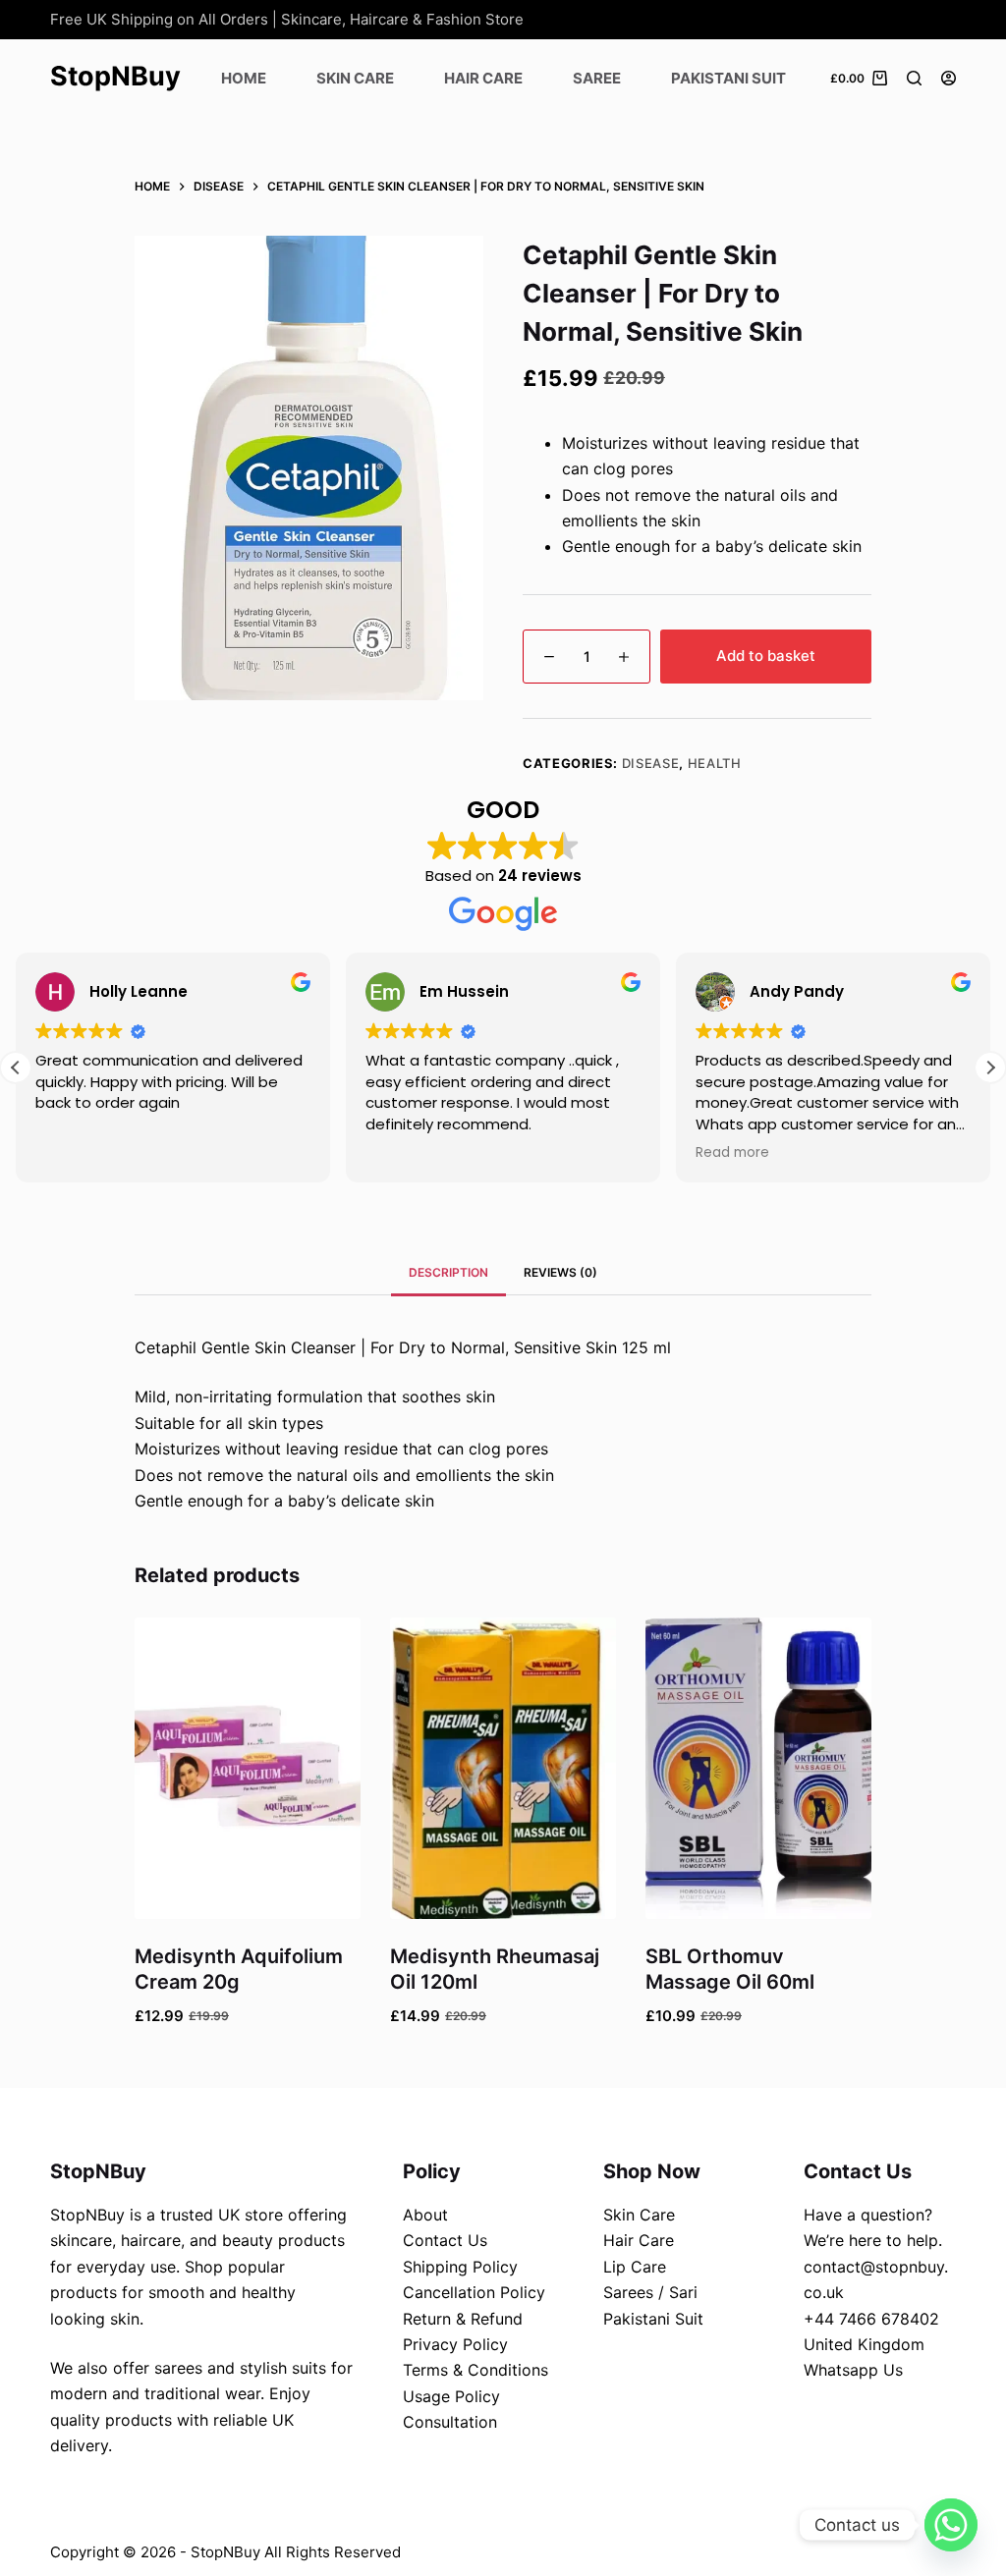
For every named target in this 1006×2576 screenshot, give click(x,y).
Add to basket (766, 656)
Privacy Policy (455, 2344)
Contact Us (445, 2240)
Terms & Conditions (475, 2370)
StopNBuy (115, 76)
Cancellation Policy (474, 2292)
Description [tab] (448, 1272)
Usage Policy (451, 2396)
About (425, 2215)
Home (244, 78)
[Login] (949, 78)
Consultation (450, 2422)
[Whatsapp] (951, 2525)
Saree (597, 78)
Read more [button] (732, 1153)
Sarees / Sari (650, 2292)
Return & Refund (463, 2319)
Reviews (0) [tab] (560, 1272)
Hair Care (483, 78)
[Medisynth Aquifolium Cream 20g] (248, 1768)
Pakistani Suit (728, 78)
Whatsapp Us (853, 2370)
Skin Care (355, 78)
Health (715, 763)
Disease (651, 763)
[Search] (914, 78)
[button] (990, 1068)
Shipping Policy (460, 2267)
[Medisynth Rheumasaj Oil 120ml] (503, 1768)
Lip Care (635, 2267)
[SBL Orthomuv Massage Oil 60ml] (758, 1768)
